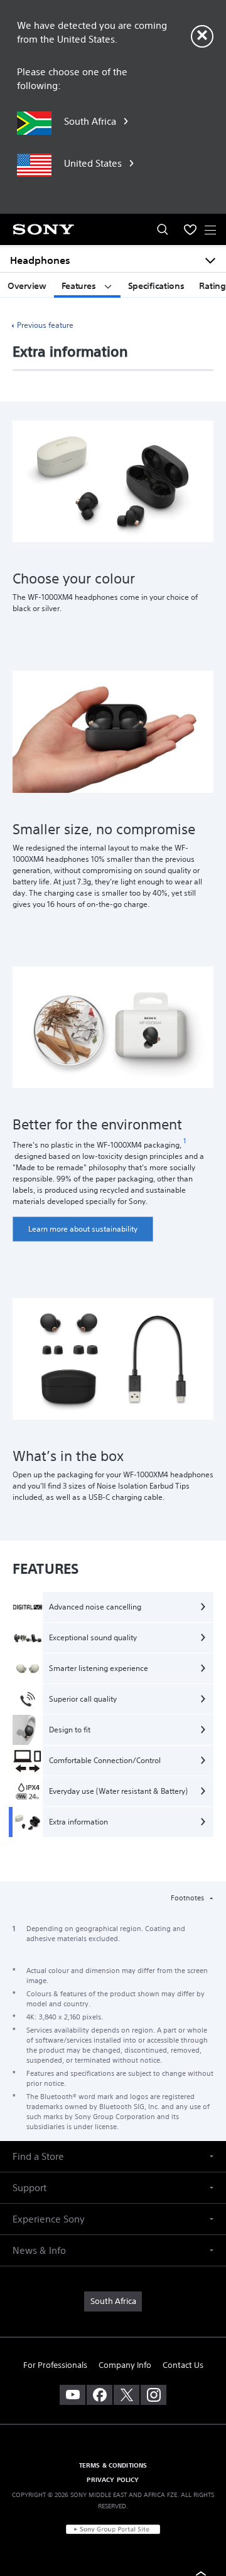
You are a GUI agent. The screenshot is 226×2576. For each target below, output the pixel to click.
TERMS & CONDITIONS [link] (113, 2465)
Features (80, 286)
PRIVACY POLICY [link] (113, 2479)
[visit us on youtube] (73, 2395)
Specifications (156, 286)
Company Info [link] (125, 2365)
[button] (113, 2156)
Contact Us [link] (183, 2365)
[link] (83, 1229)
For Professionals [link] (55, 2365)
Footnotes (188, 1898)
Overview (27, 286)
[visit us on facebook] (100, 2395)
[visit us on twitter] (126, 2395)
